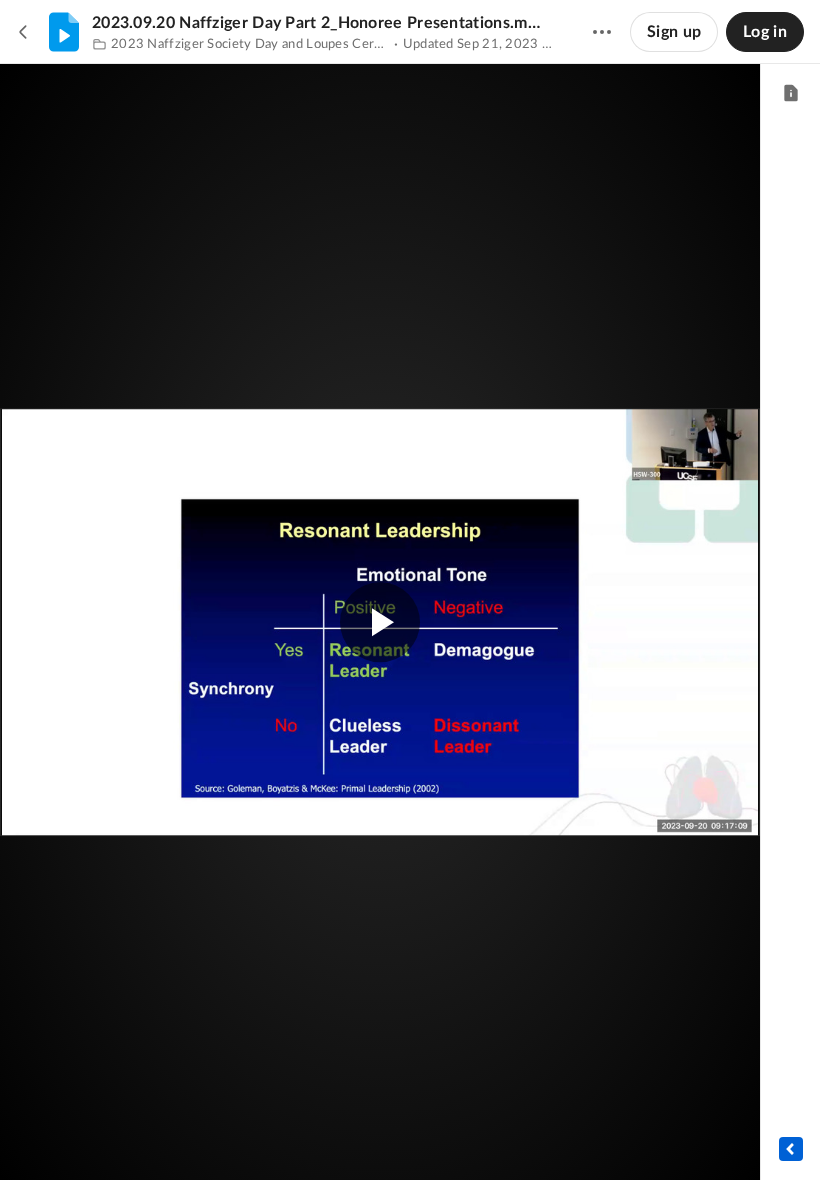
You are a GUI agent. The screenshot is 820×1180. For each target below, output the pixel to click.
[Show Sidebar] (791, 1149)
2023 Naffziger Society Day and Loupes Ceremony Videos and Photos (250, 44)
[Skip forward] (167, 1135)
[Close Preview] (24, 32)
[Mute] (646, 1135)
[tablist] (790, 94)
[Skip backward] (131, 1135)
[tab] (790, 94)
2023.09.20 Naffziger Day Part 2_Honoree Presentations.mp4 (318, 23)
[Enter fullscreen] (664, 483)
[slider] (380, 1095)
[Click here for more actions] (602, 32)
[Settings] (684, 1135)
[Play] (74, 1135)
